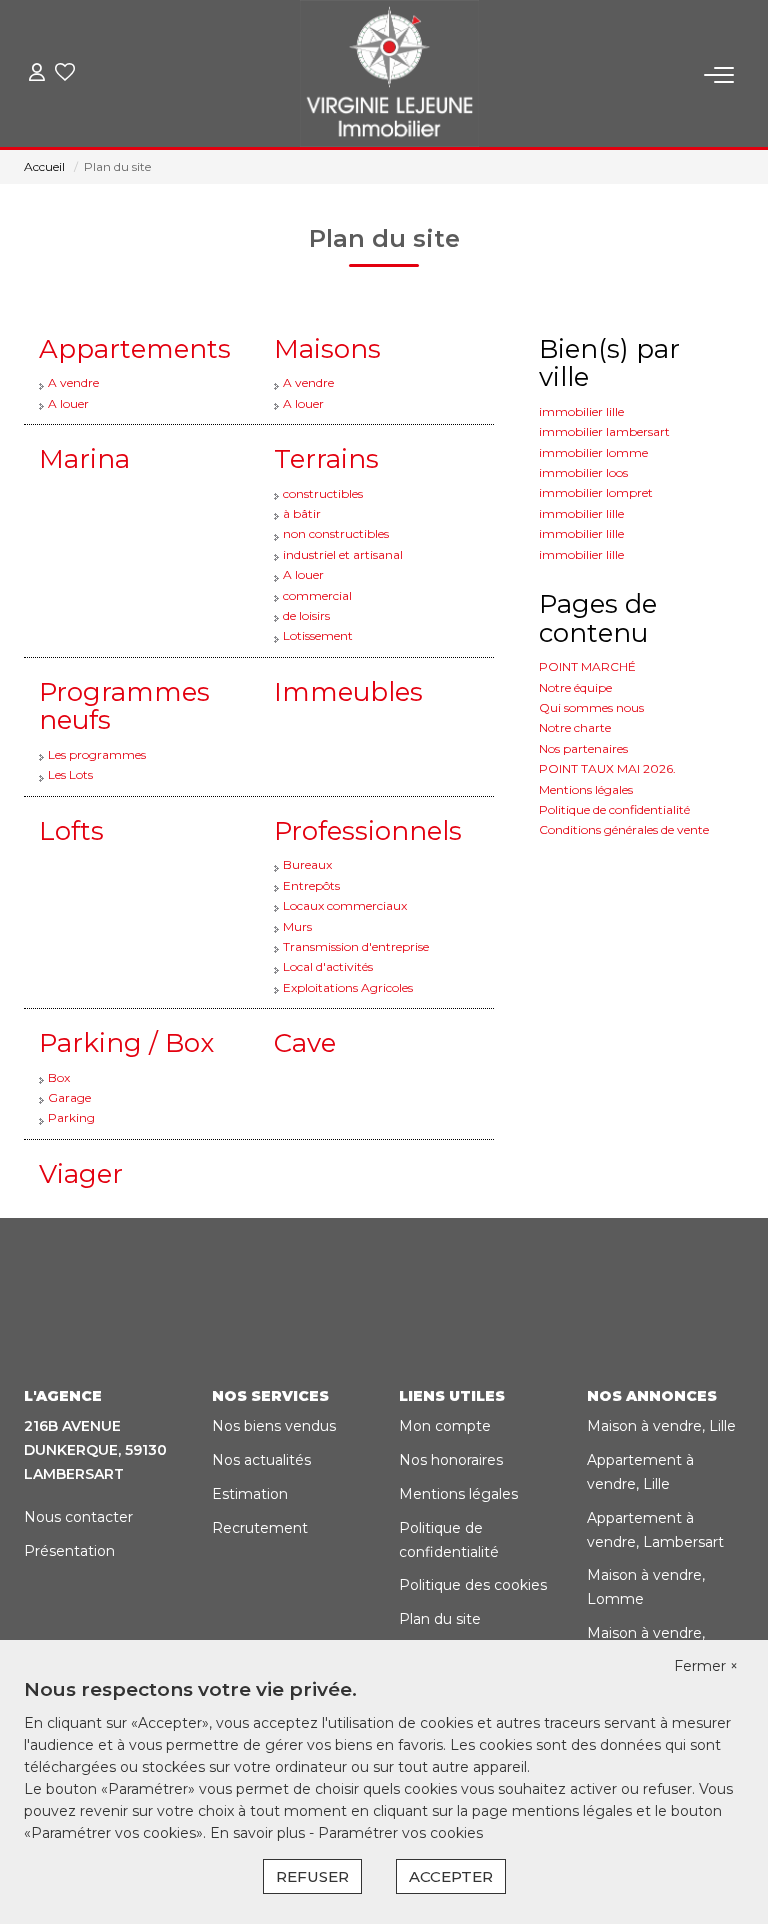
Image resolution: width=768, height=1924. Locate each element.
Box (59, 1077)
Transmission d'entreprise (356, 946)
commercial (317, 595)
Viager (81, 1174)
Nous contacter (78, 1517)
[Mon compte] (37, 74)
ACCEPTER (451, 1876)
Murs (297, 926)
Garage (69, 1097)
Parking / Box (126, 1043)
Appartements (135, 349)
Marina (84, 459)
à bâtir (302, 513)
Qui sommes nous (591, 707)
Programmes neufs (124, 706)
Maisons (327, 349)
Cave (305, 1043)
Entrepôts (311, 885)
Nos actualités (261, 1460)
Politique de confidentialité (614, 809)
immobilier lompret (596, 492)
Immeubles (348, 692)
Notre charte (575, 727)
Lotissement (318, 635)
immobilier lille (581, 411)
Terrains (326, 459)
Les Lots (70, 774)
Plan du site (440, 1619)
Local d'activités (328, 966)
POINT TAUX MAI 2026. (607, 768)
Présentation (69, 1551)
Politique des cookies (473, 1585)
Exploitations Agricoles (348, 987)
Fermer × (706, 1666)
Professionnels (368, 831)
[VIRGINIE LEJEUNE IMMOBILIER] (389, 75)
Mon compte (445, 1426)
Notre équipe (575, 687)
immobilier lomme (593, 452)
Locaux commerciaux (345, 905)
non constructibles (336, 533)
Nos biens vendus (274, 1426)
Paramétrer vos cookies (400, 1833)
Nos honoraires (451, 1460)
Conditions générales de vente (624, 829)
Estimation (250, 1494)
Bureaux (307, 864)
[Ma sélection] (65, 74)
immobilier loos (583, 472)
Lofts (71, 831)
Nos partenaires (583, 748)
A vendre (73, 382)
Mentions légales (586, 789)
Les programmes (97, 754)
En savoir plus (259, 1833)
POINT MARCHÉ (587, 666)
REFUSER (312, 1876)
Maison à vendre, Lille (661, 1426)
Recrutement (260, 1528)
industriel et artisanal (343, 554)
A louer (68, 403)
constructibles (323, 493)
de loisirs (306, 615)
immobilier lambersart (604, 431)
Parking (71, 1117)
